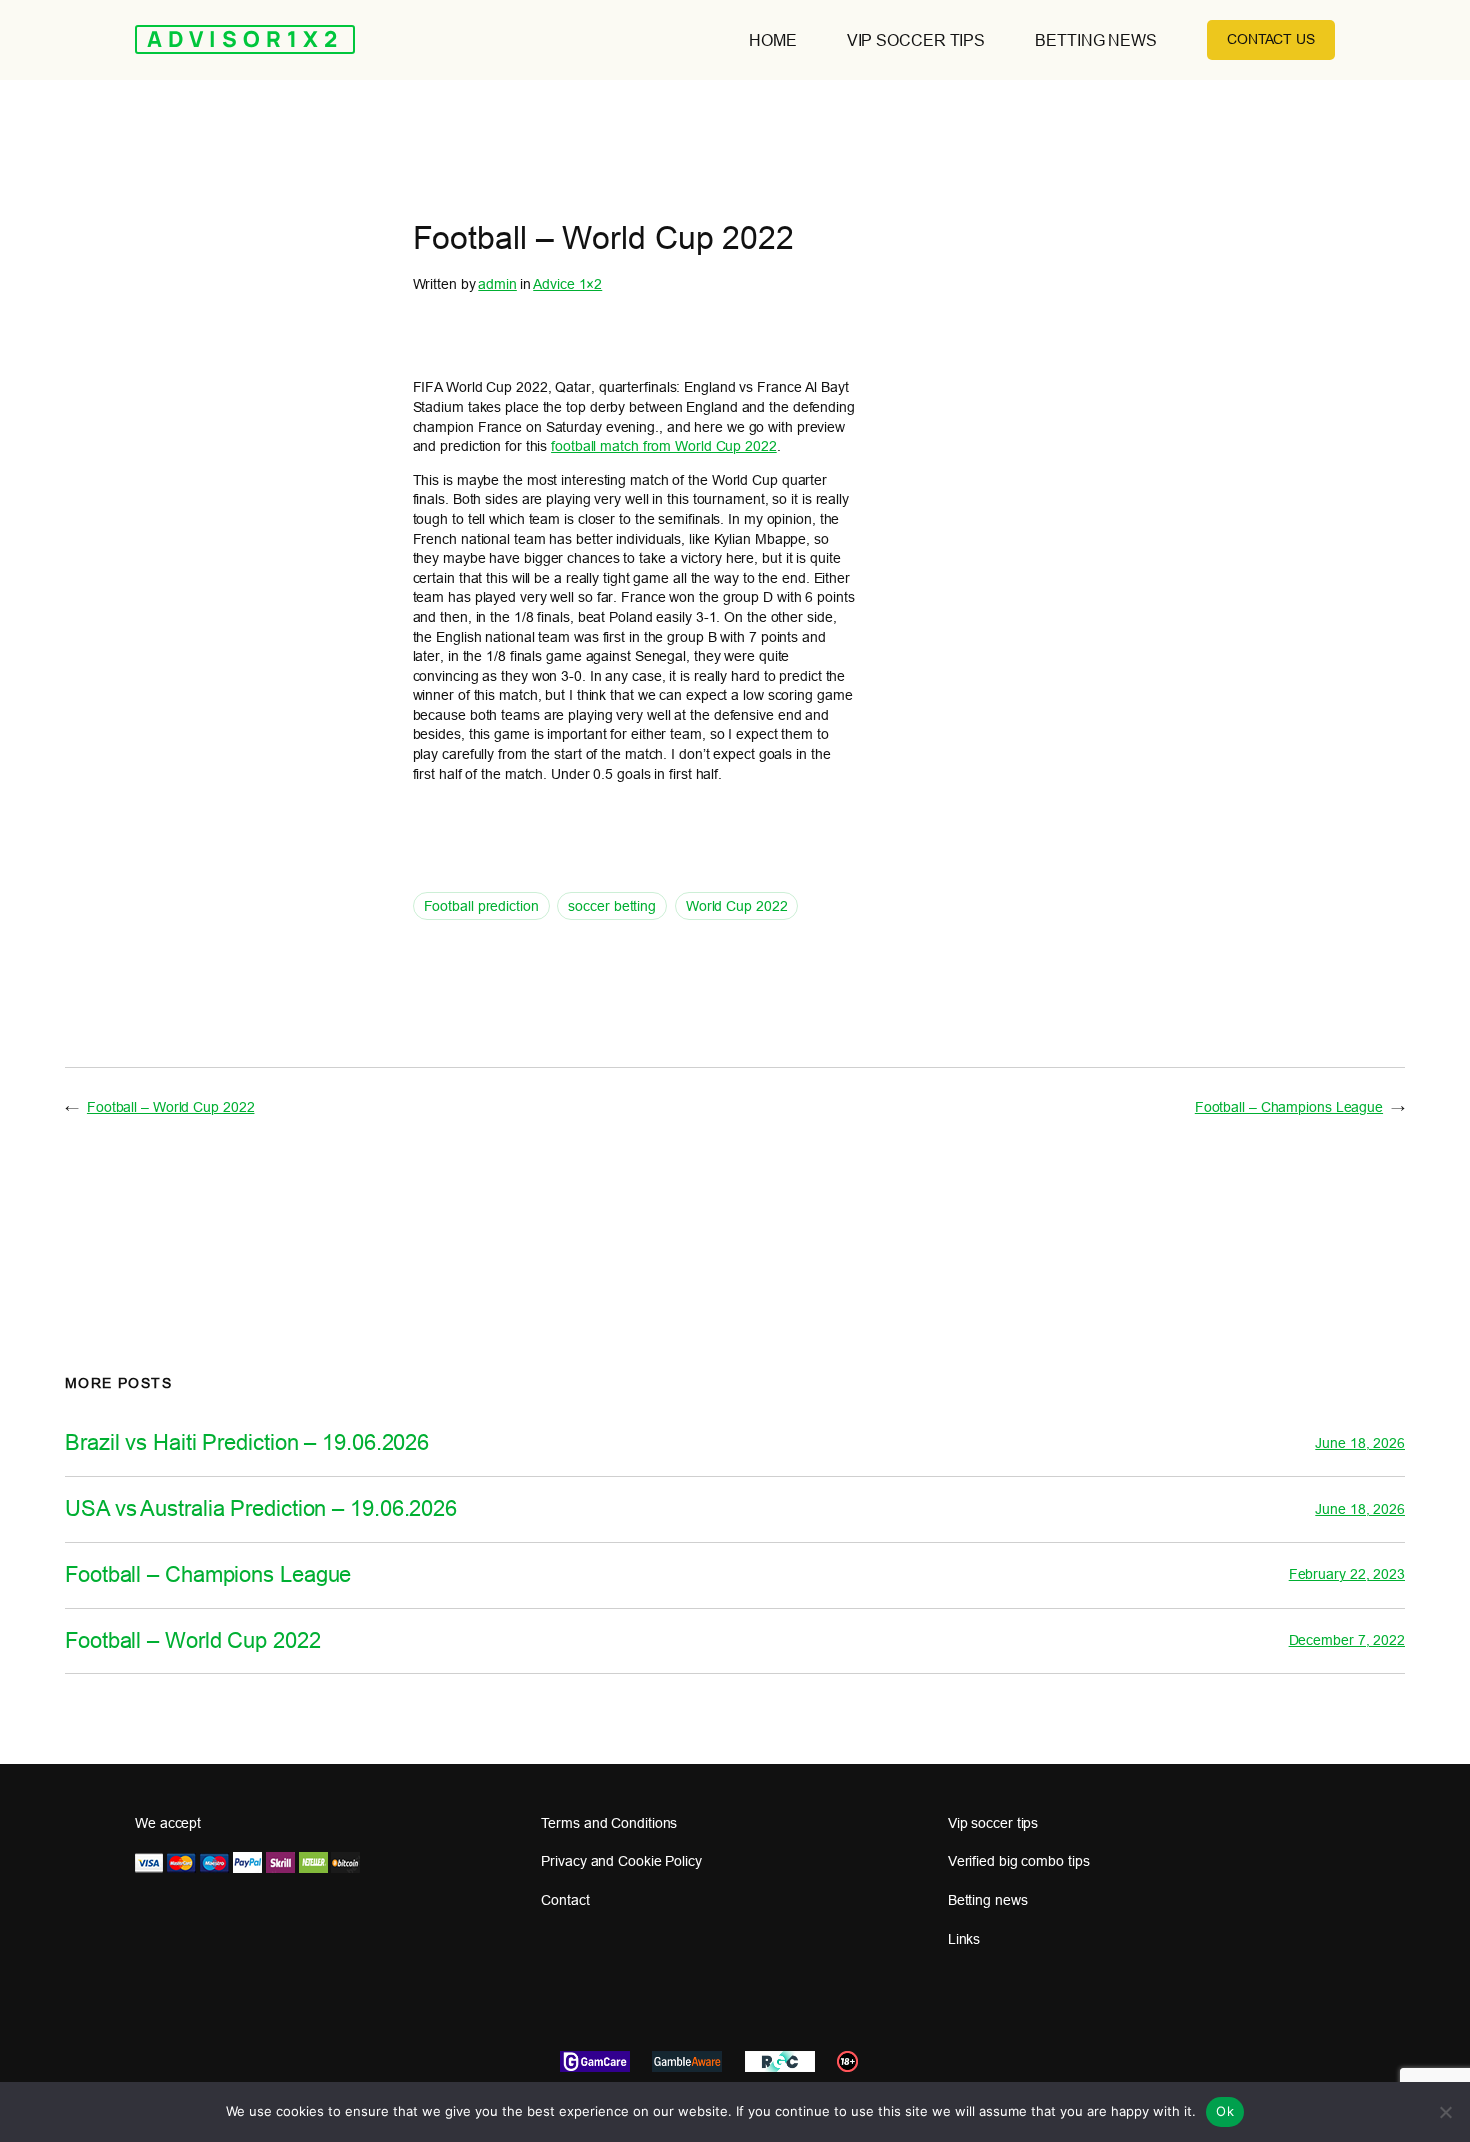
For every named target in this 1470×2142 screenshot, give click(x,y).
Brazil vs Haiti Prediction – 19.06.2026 (247, 1443)
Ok (1225, 2111)
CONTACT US (1271, 39)
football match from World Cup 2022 (664, 446)
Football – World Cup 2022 (171, 1107)
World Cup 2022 (737, 906)
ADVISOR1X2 (245, 39)
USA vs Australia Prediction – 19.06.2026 (261, 1509)
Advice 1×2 (567, 284)
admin (497, 284)
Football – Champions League (1289, 1107)
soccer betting (612, 906)
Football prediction (481, 906)
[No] (1445, 2112)
